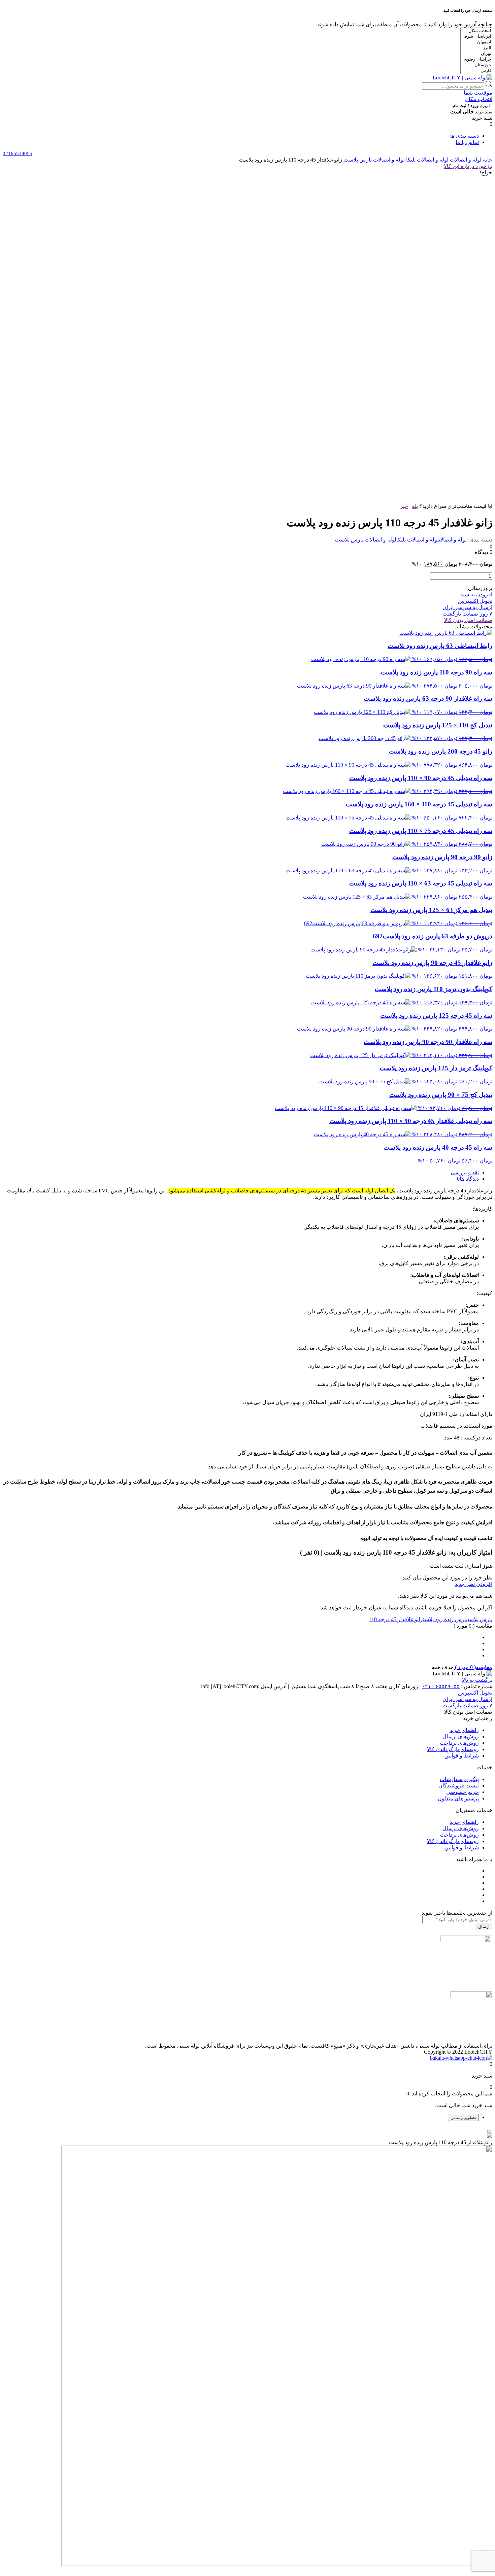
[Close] (490, 2131)
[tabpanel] (247, 2350)
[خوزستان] (476, 65)
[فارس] (476, 71)
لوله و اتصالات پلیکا (427, 160)
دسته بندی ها (465, 136)
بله (415, 506)
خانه (488, 160)
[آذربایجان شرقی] (476, 37)
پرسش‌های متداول (458, 1798)
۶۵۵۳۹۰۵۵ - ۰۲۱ (441, 1686)
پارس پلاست (480, 1619)
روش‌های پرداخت (459, 1743)
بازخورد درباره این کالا (468, 166)
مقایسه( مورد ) (473, 1667)
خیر (404, 506)
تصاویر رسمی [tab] (463, 2117)
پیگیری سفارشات (459, 1779)
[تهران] (476, 54)
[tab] (241, 1172)
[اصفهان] (476, 42)
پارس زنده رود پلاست (445, 1619)
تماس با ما (467, 142)
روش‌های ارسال (461, 1736)
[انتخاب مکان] (476, 31)
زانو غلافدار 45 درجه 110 (396, 1619)
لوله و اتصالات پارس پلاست (374, 160)
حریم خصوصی (463, 1792)
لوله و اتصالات (466, 160)
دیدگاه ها (469, 1179)
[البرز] (476, 48)
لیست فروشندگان (459, 1786)
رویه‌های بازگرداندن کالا (453, 1749)
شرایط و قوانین (462, 1756)
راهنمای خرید (464, 1730)
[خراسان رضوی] (476, 59)
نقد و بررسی (465, 1172)
